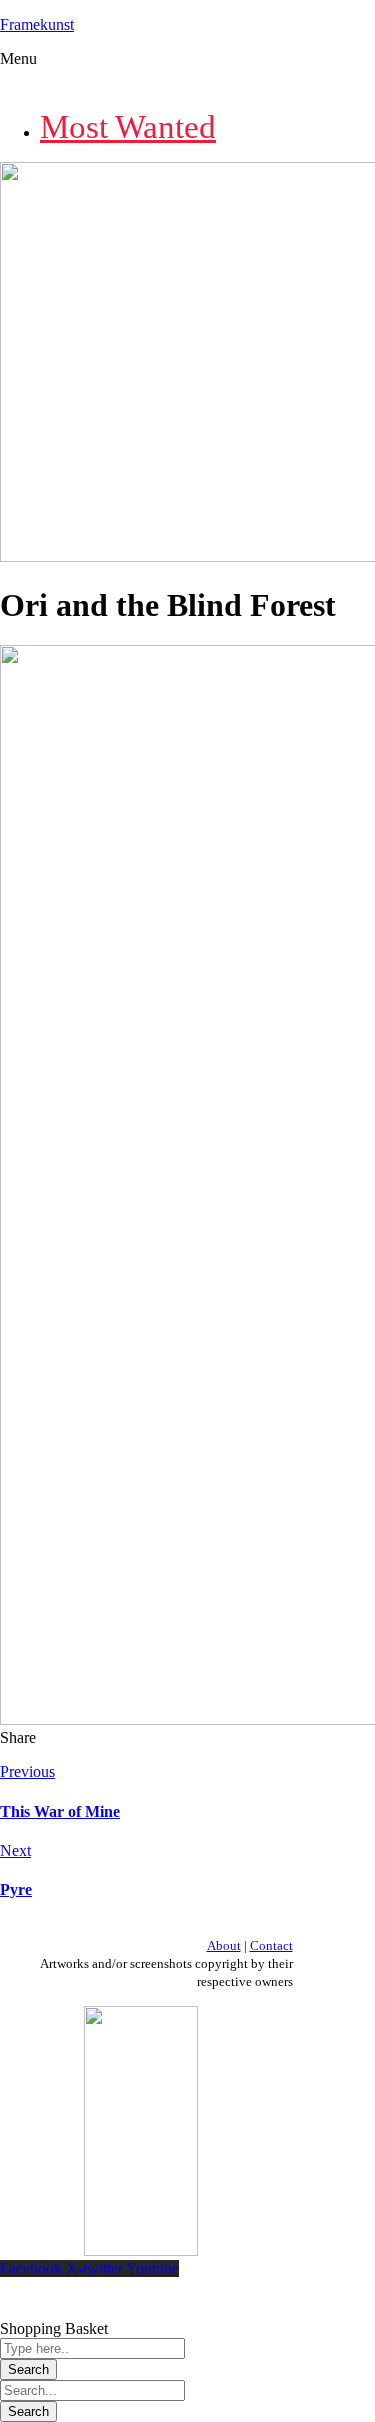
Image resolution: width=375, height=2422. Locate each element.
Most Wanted (128, 127)
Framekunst (37, 24)
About (224, 1945)
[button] (187, 71)
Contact (271, 1945)
